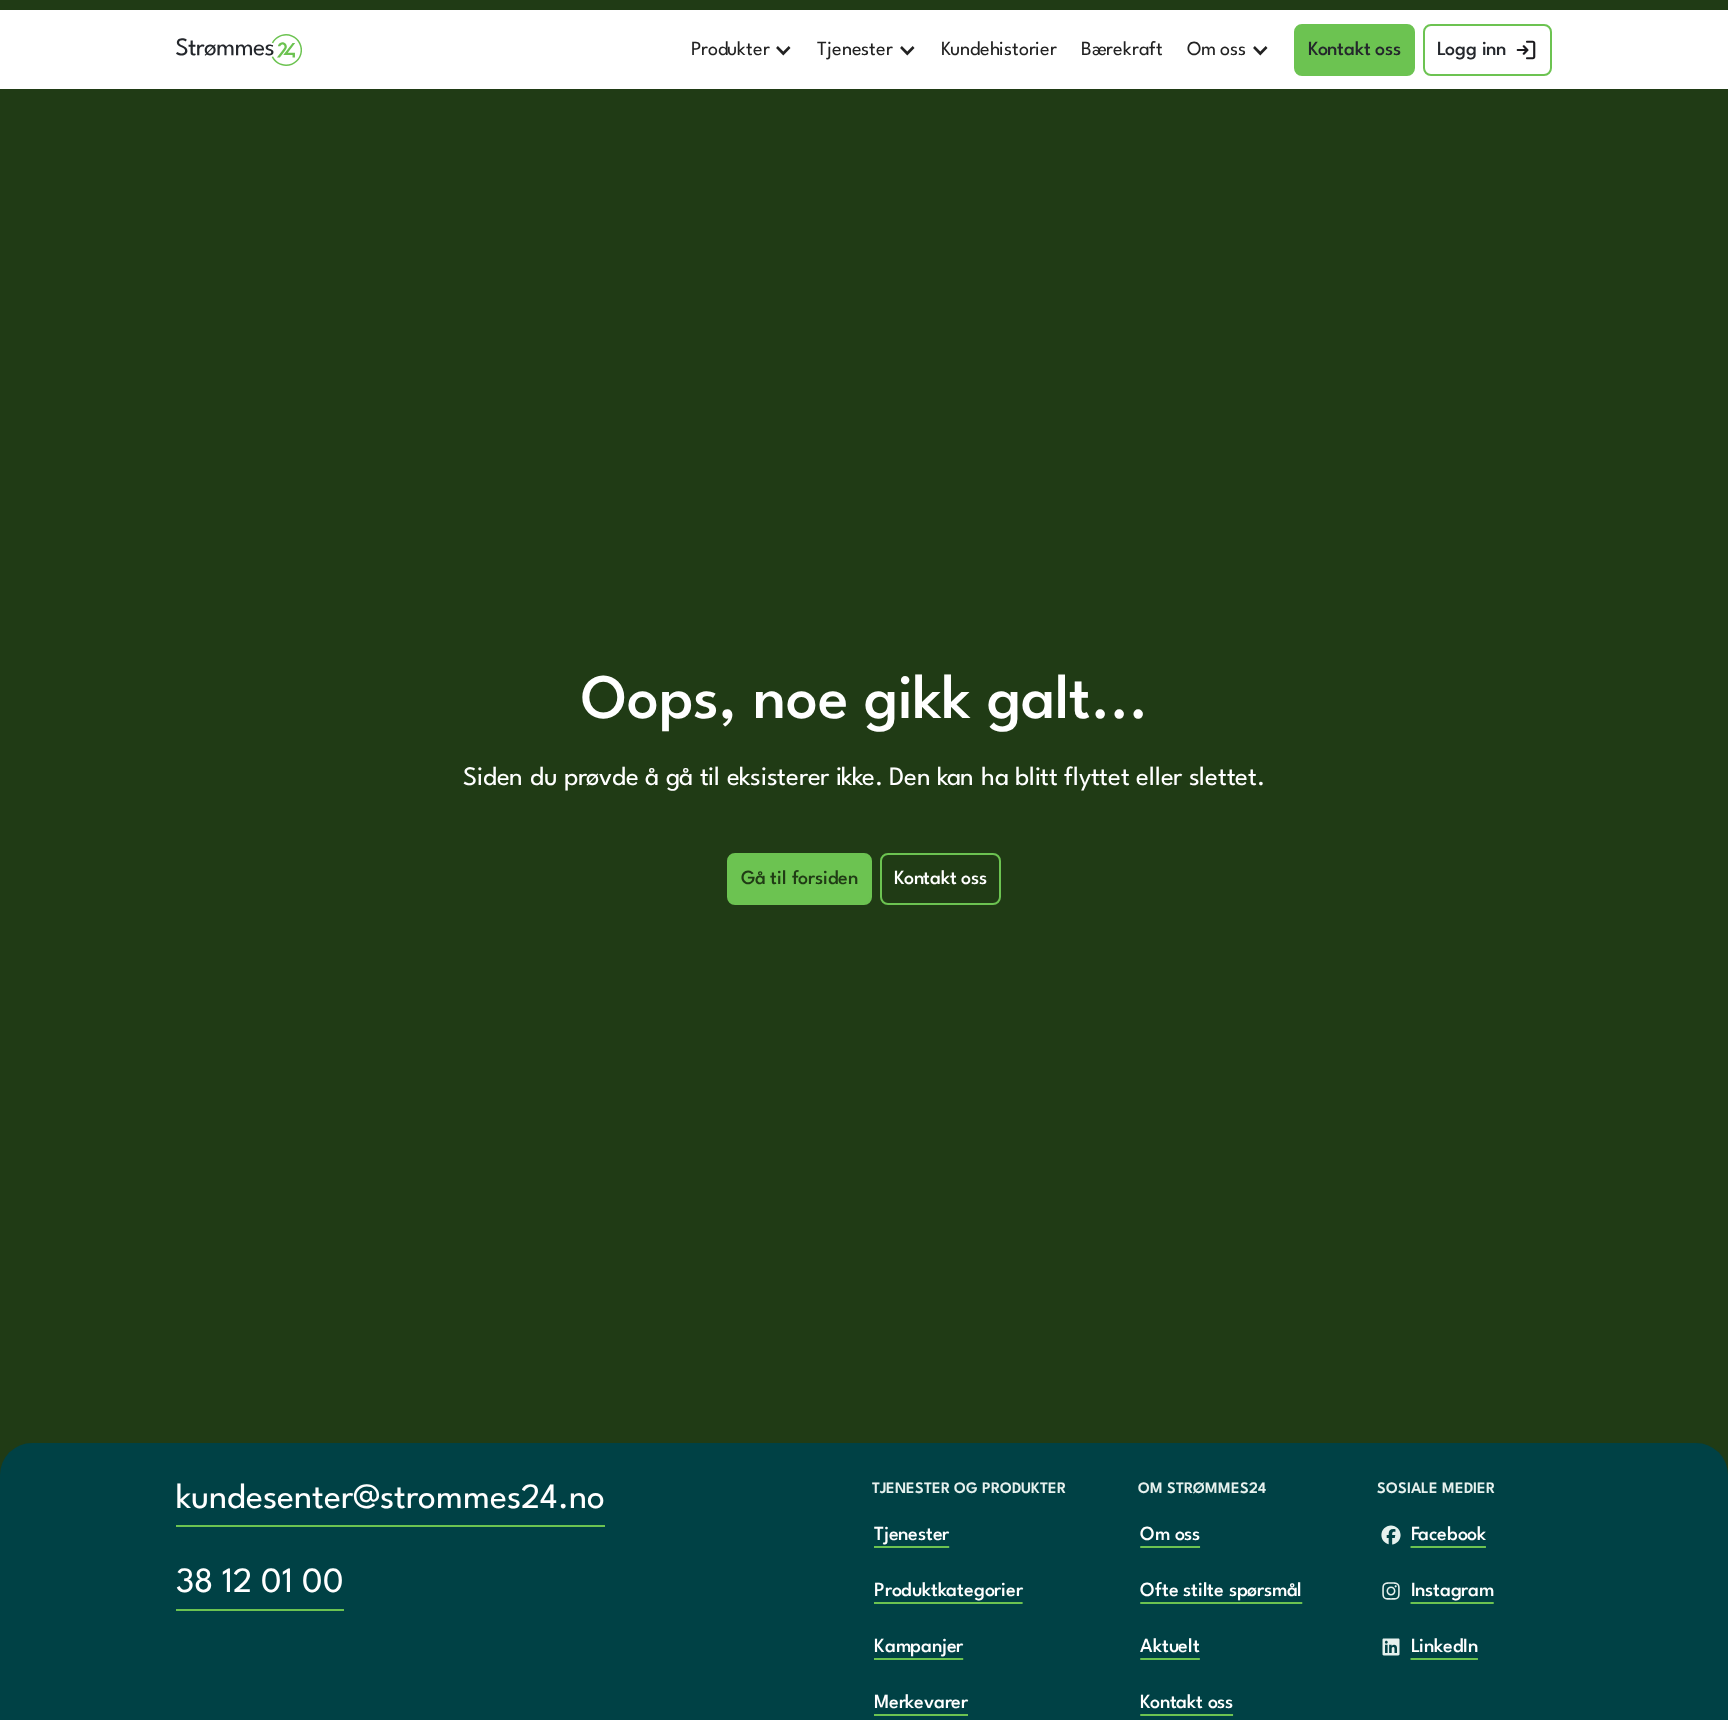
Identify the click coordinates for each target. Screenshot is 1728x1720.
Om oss (1216, 50)
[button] (742, 50)
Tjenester (854, 50)
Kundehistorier (999, 50)
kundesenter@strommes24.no (390, 1499)
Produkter (730, 50)
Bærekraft (1122, 50)
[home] (239, 49)
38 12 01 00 (260, 1583)
